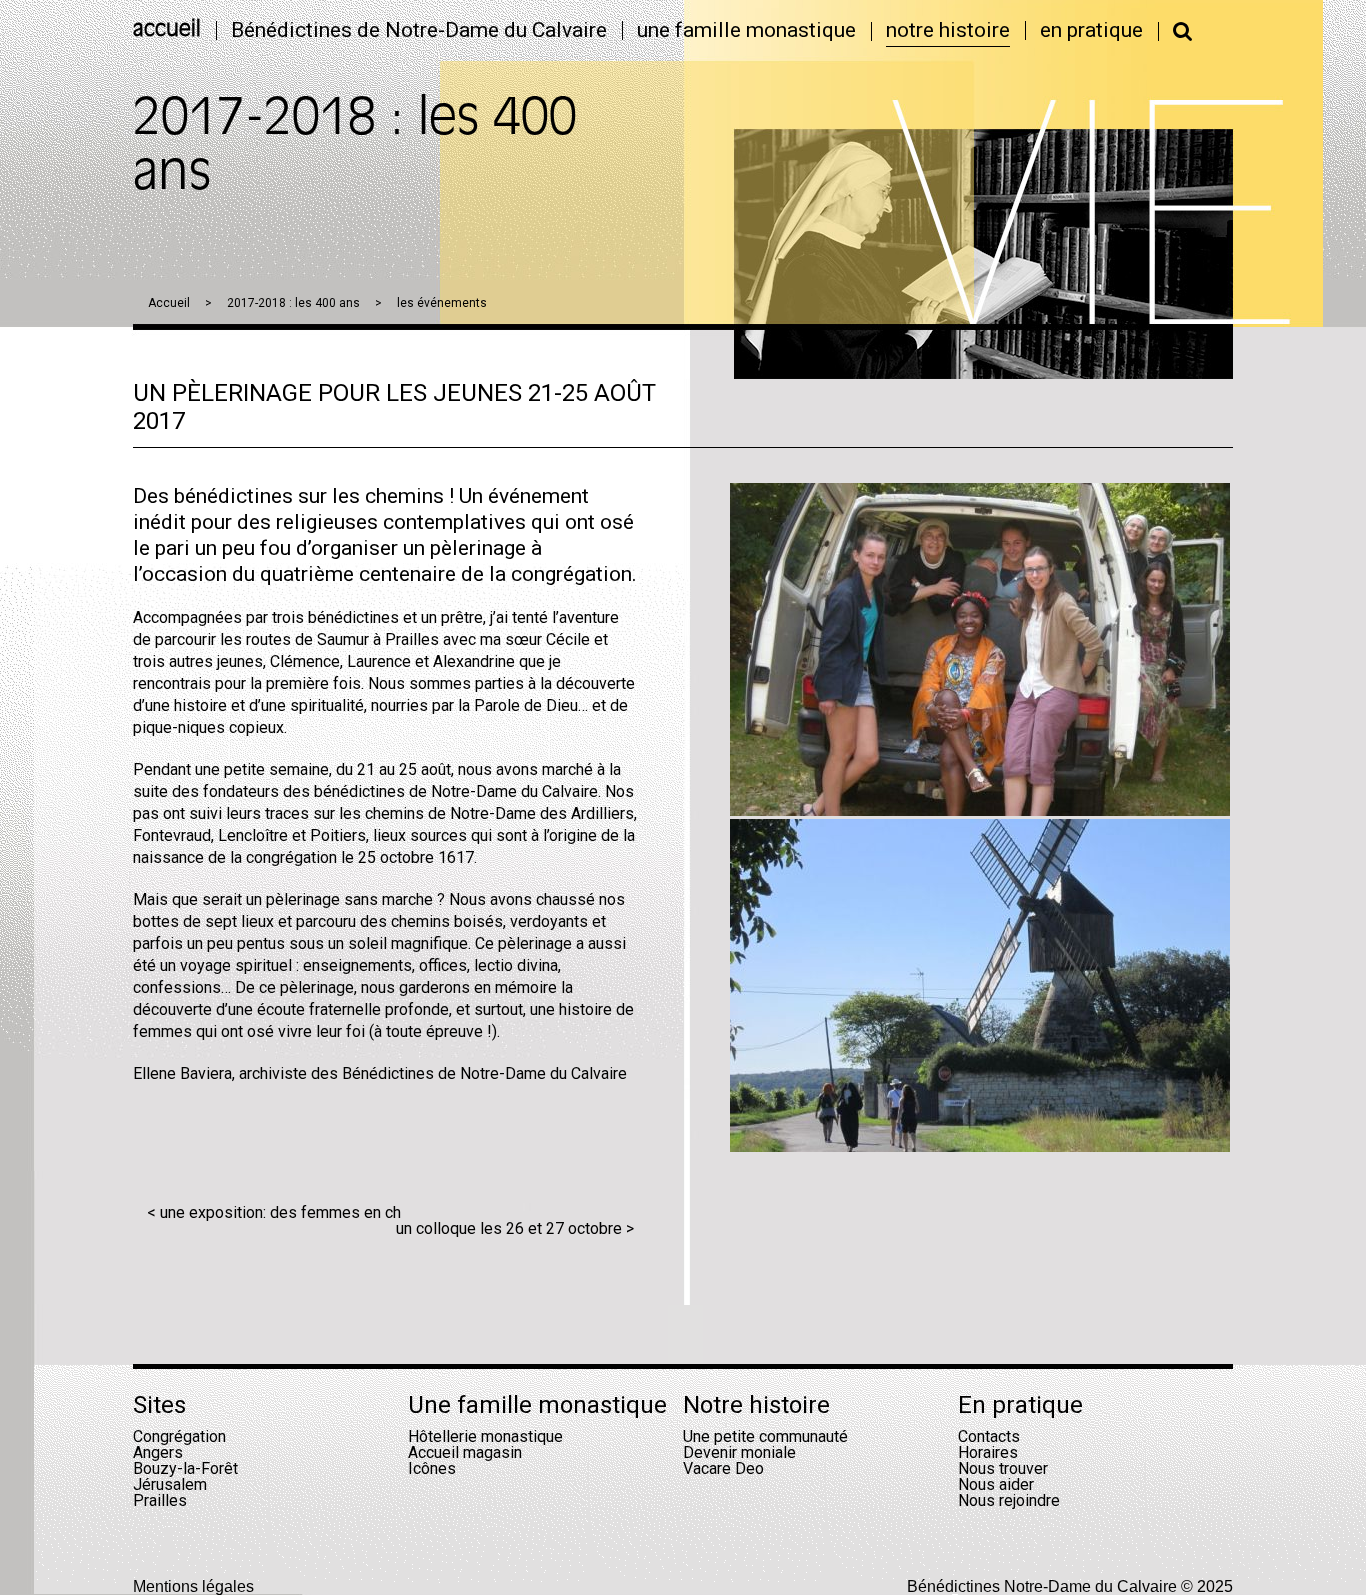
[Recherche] (1183, 31)
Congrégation (179, 1436)
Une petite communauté (765, 1436)
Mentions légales (193, 1586)
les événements (442, 303)
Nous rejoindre (1009, 1500)
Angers (158, 1452)
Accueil (169, 303)
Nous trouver (1003, 1468)
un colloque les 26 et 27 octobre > (515, 1228)
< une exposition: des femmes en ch (274, 1212)
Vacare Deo (723, 1468)
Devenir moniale (739, 1452)
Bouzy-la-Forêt (185, 1468)
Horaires (988, 1452)
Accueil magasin (465, 1452)
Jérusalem (170, 1484)
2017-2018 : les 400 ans (293, 303)
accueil (167, 30)
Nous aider (996, 1484)
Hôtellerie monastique (485, 1436)
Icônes (432, 1468)
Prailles (160, 1500)
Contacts (989, 1436)
